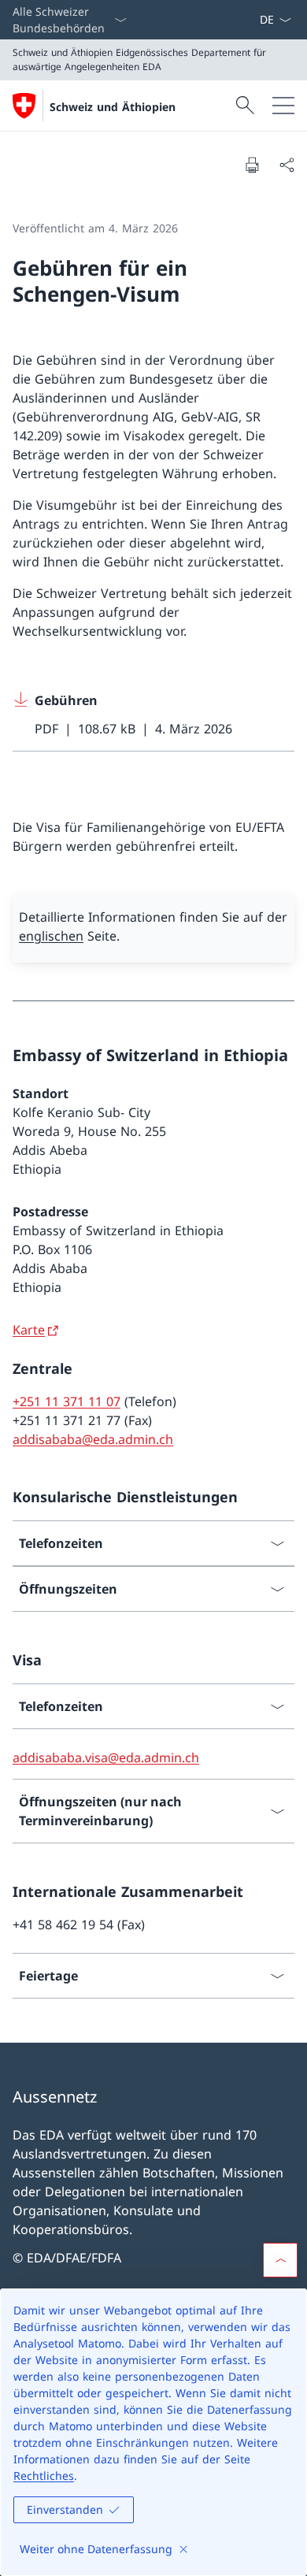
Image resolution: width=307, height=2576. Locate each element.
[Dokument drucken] (252, 165)
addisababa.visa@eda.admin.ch (106, 1758)
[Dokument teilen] (287, 165)
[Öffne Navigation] (283, 106)
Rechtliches (44, 2476)
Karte (29, 1330)
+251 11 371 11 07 (67, 1401)
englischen (51, 936)
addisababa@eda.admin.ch (93, 1439)
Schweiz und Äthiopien (113, 107)
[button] (280, 2260)
